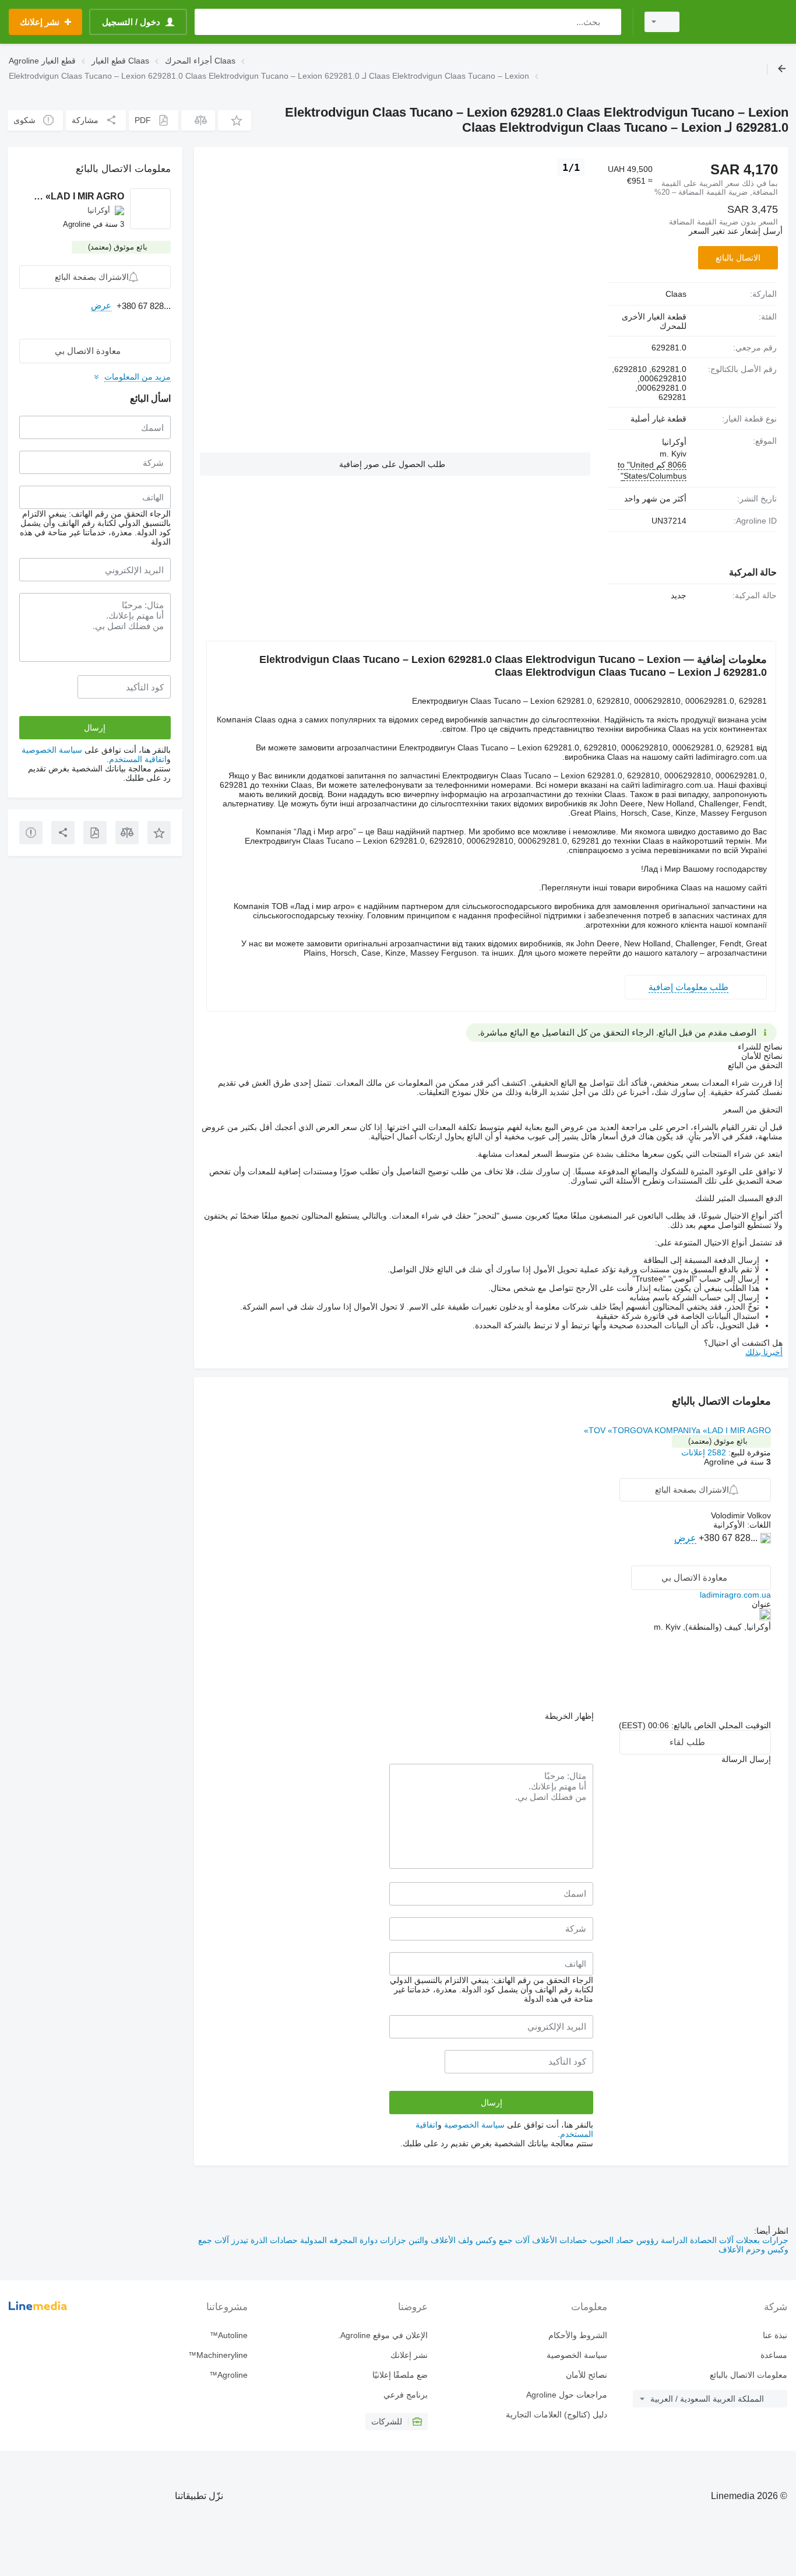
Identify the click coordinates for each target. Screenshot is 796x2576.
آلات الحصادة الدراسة (696, 2240)
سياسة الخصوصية (474, 2125)
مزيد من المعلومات (138, 377)
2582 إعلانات (704, 1452)
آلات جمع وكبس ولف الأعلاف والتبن (468, 2240)
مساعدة (774, 2355)
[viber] (764, 1556)
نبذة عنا (775, 2335)
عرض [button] (685, 1538)
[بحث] (610, 22)
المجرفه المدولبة (327, 2240)
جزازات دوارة (382, 2240)
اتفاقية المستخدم (138, 759)
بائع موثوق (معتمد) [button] (718, 1441)
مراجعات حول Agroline (567, 2395)
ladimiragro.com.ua (735, 1595)
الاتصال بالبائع (738, 258)
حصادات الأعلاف (559, 2240)
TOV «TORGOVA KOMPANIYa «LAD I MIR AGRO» (677, 1430)
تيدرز (239, 2240)
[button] (235, 120)
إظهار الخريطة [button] (569, 1716)
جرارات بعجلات (761, 2240)
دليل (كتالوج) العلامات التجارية (557, 2414)
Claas (676, 294)
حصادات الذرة (273, 2240)
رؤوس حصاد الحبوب (623, 2240)
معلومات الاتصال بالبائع (749, 2375)
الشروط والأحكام (578, 2335)
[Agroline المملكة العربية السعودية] (741, 22)
